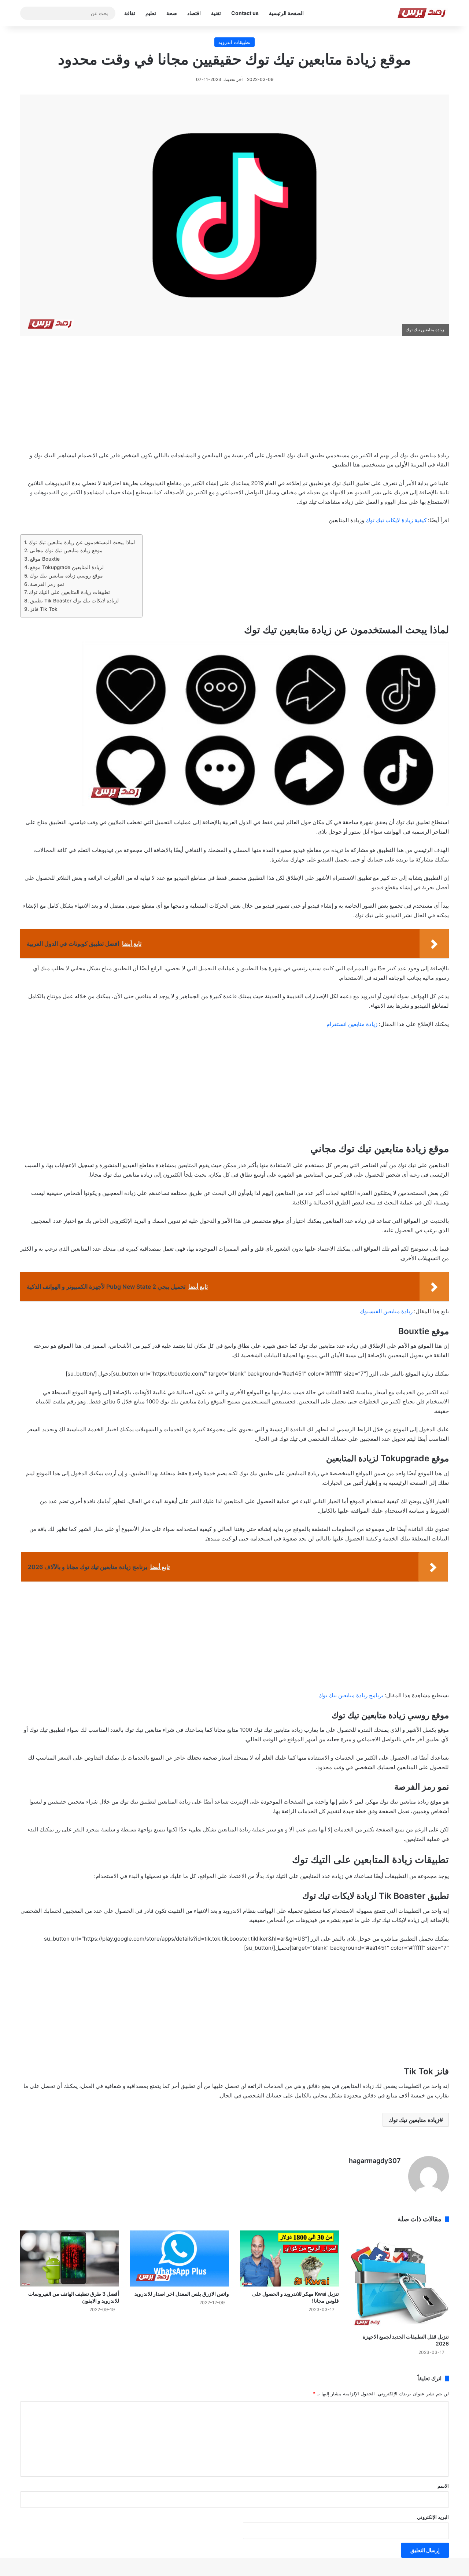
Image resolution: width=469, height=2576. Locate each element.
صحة (172, 13)
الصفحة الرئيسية (286, 13)
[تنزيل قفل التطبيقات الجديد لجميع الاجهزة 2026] (399, 2280)
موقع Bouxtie (45, 559)
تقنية (216, 13)
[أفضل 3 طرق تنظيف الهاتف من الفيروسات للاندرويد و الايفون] (70, 2258)
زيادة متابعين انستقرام (353, 1024)
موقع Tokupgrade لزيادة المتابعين (68, 567)
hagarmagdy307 (375, 2161)
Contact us (245, 13)
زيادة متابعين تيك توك (414, 2120)
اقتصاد (194, 13)
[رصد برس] (423, 13)
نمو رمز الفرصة (48, 584)
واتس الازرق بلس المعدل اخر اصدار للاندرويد (182, 2294)
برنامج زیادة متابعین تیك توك (351, 1695)
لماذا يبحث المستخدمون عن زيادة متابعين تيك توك (82, 542)
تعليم (151, 13)
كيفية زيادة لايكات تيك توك (395, 520)
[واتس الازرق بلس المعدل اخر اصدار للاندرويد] (180, 2258)
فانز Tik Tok (45, 609)
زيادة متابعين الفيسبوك (386, 1311)
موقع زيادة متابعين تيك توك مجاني (66, 550)
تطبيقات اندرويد (234, 42)
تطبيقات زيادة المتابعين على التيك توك (70, 592)
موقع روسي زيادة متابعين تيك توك (67, 576)
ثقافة (130, 13)
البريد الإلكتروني (433, 2517)
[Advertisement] (234, 398)
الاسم (443, 2486)
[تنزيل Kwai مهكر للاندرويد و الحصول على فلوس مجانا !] (289, 2258)
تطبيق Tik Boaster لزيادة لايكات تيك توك (74, 601)
